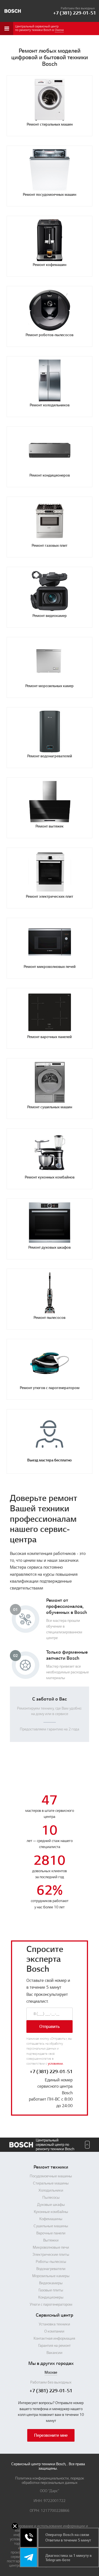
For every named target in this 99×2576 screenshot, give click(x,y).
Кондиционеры (51, 2297)
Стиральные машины (51, 2183)
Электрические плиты (51, 2255)
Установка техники (54, 2324)
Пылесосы (51, 2198)
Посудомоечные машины (51, 2176)
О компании (54, 2331)
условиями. (56, 2064)
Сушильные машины (51, 2226)
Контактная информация (54, 2339)
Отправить (50, 2027)
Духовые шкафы (51, 2205)
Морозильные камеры (51, 2276)
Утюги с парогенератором (51, 2305)
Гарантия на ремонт (54, 2346)
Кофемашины (51, 2219)
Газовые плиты (51, 2290)
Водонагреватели (51, 2269)
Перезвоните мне (51, 2435)
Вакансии (54, 2353)
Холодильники (51, 2190)
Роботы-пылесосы (51, 2262)
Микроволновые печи (51, 2248)
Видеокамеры (51, 2283)
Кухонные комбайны (51, 2212)
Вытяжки (51, 2240)
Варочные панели (51, 2233)
